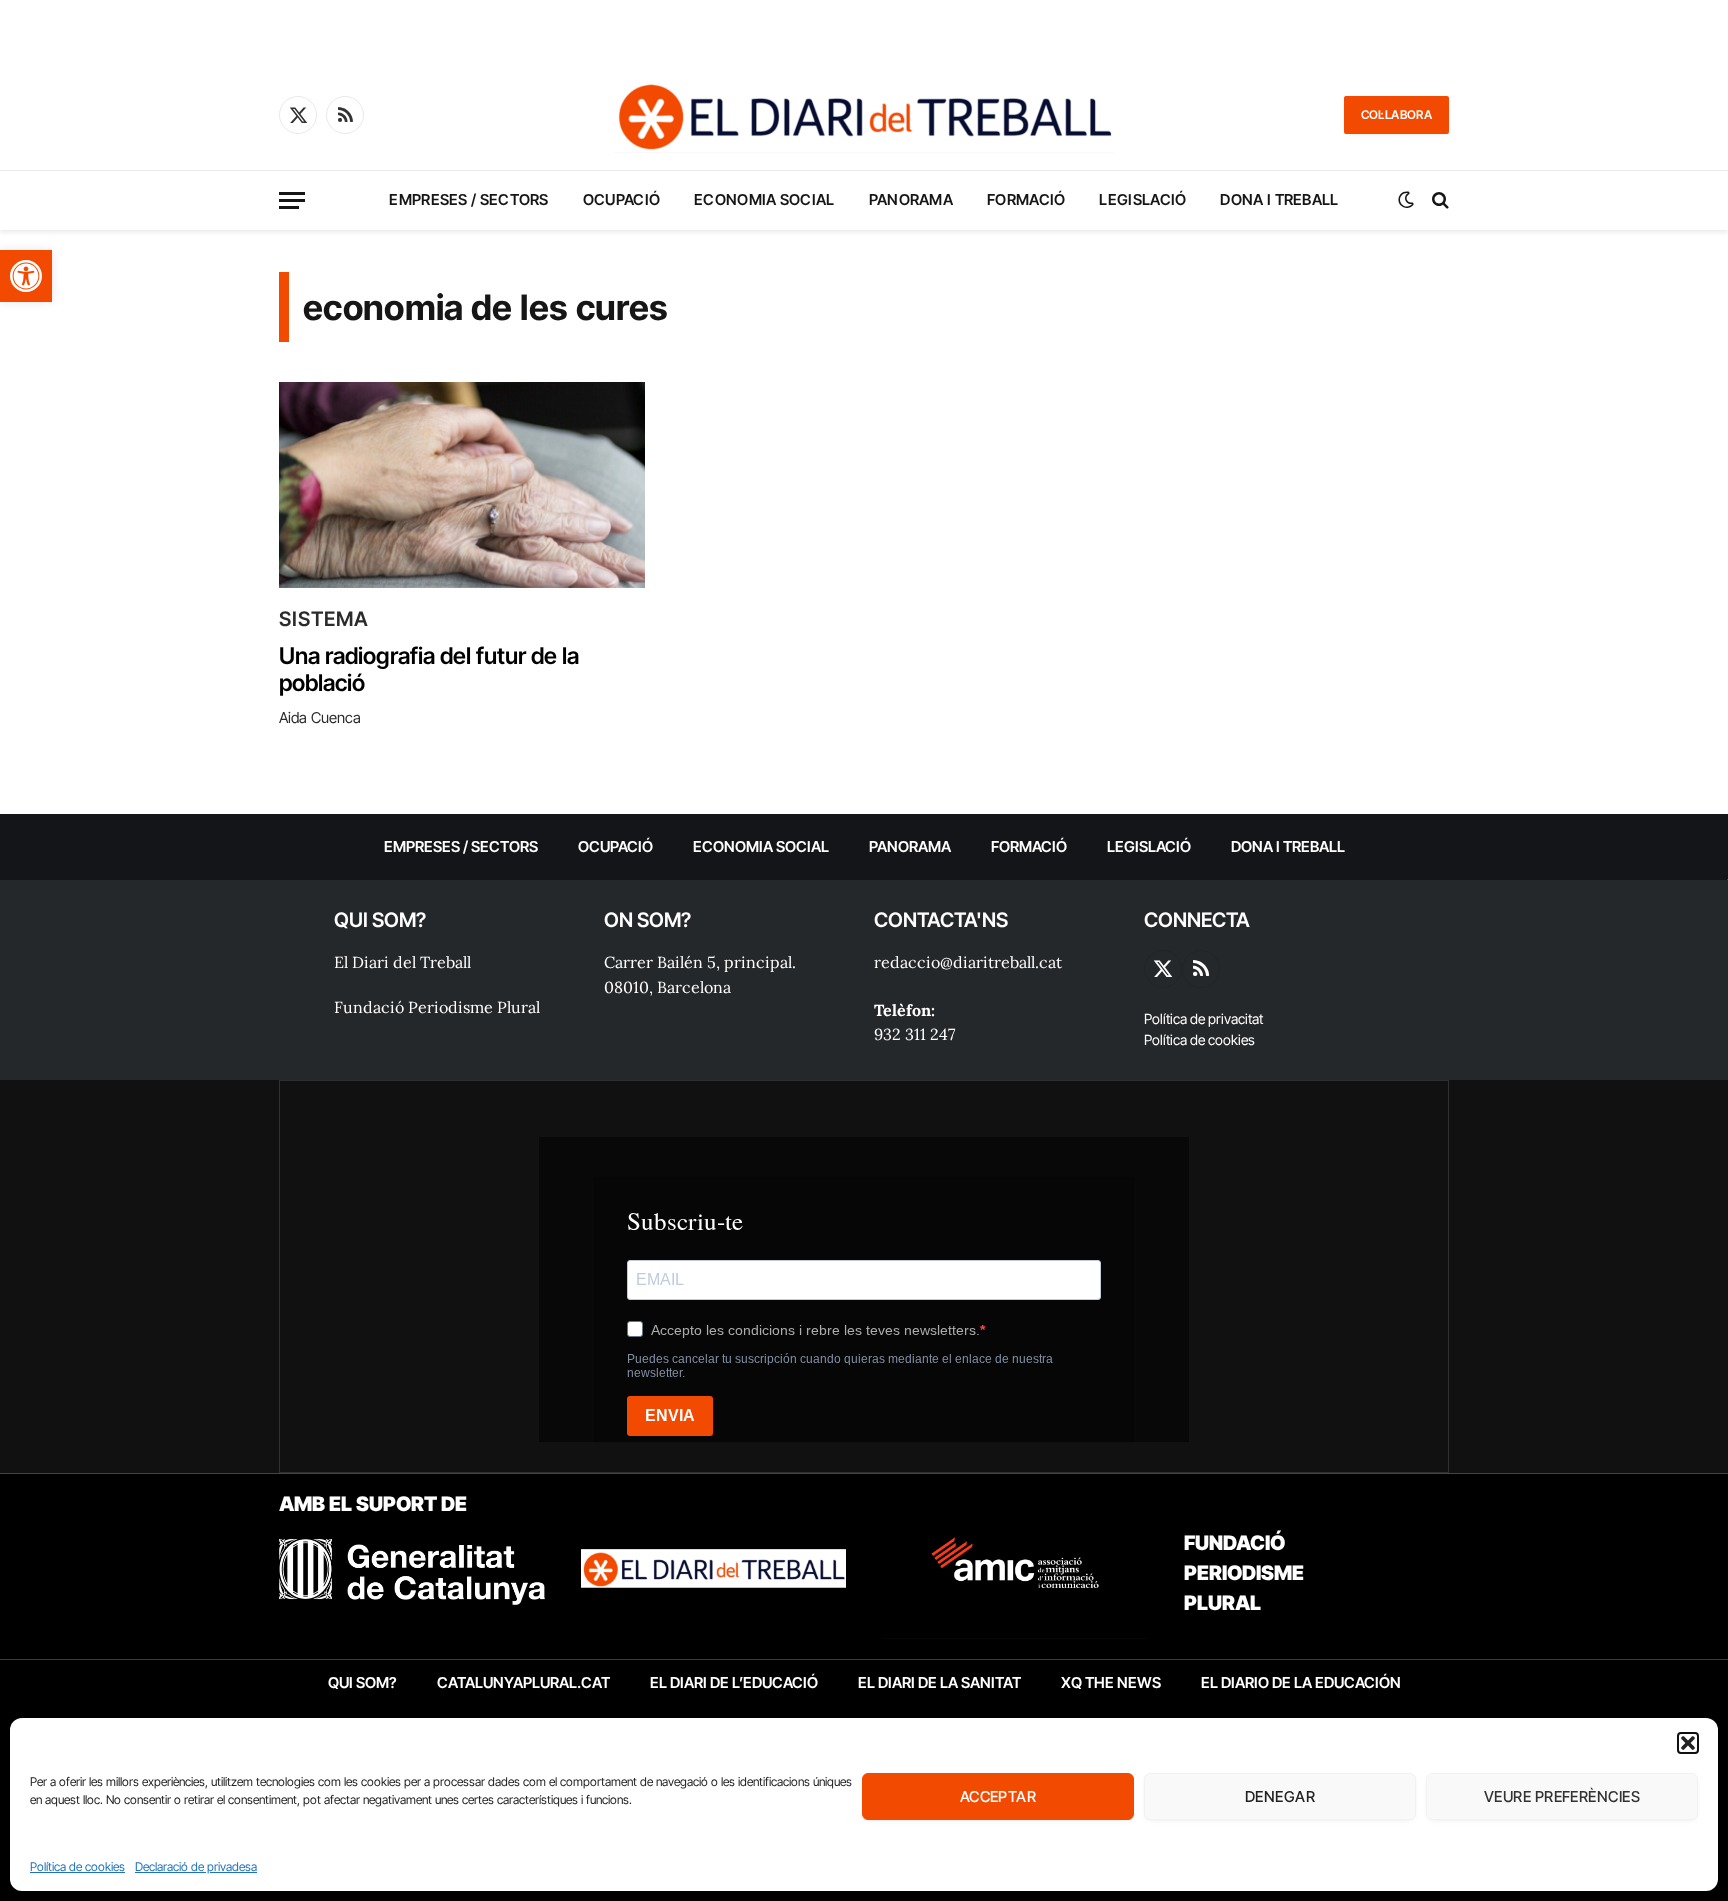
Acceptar (998, 1796)
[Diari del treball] (864, 115)
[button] (26, 276)
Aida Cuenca (320, 717)
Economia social (764, 199)
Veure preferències (1562, 1796)
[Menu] (292, 200)
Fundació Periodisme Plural (437, 1007)
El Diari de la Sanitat (939, 1682)
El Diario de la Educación (1301, 1682)
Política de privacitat (1203, 1018)
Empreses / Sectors (468, 199)
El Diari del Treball (402, 962)
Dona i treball (1279, 199)
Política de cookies (77, 1866)
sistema (324, 619)
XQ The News (1111, 1682)
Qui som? (362, 1682)
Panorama (911, 199)
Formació (1026, 199)
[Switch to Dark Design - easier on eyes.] (1406, 200)
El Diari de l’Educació (734, 1682)
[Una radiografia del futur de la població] (462, 485)
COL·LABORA (1396, 114)
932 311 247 (914, 1034)
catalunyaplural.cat (523, 1682)
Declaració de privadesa (196, 1866)
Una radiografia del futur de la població (429, 670)
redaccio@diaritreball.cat (968, 962)
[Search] (1438, 200)
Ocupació (621, 199)
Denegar (1280, 1796)
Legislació (1142, 199)
